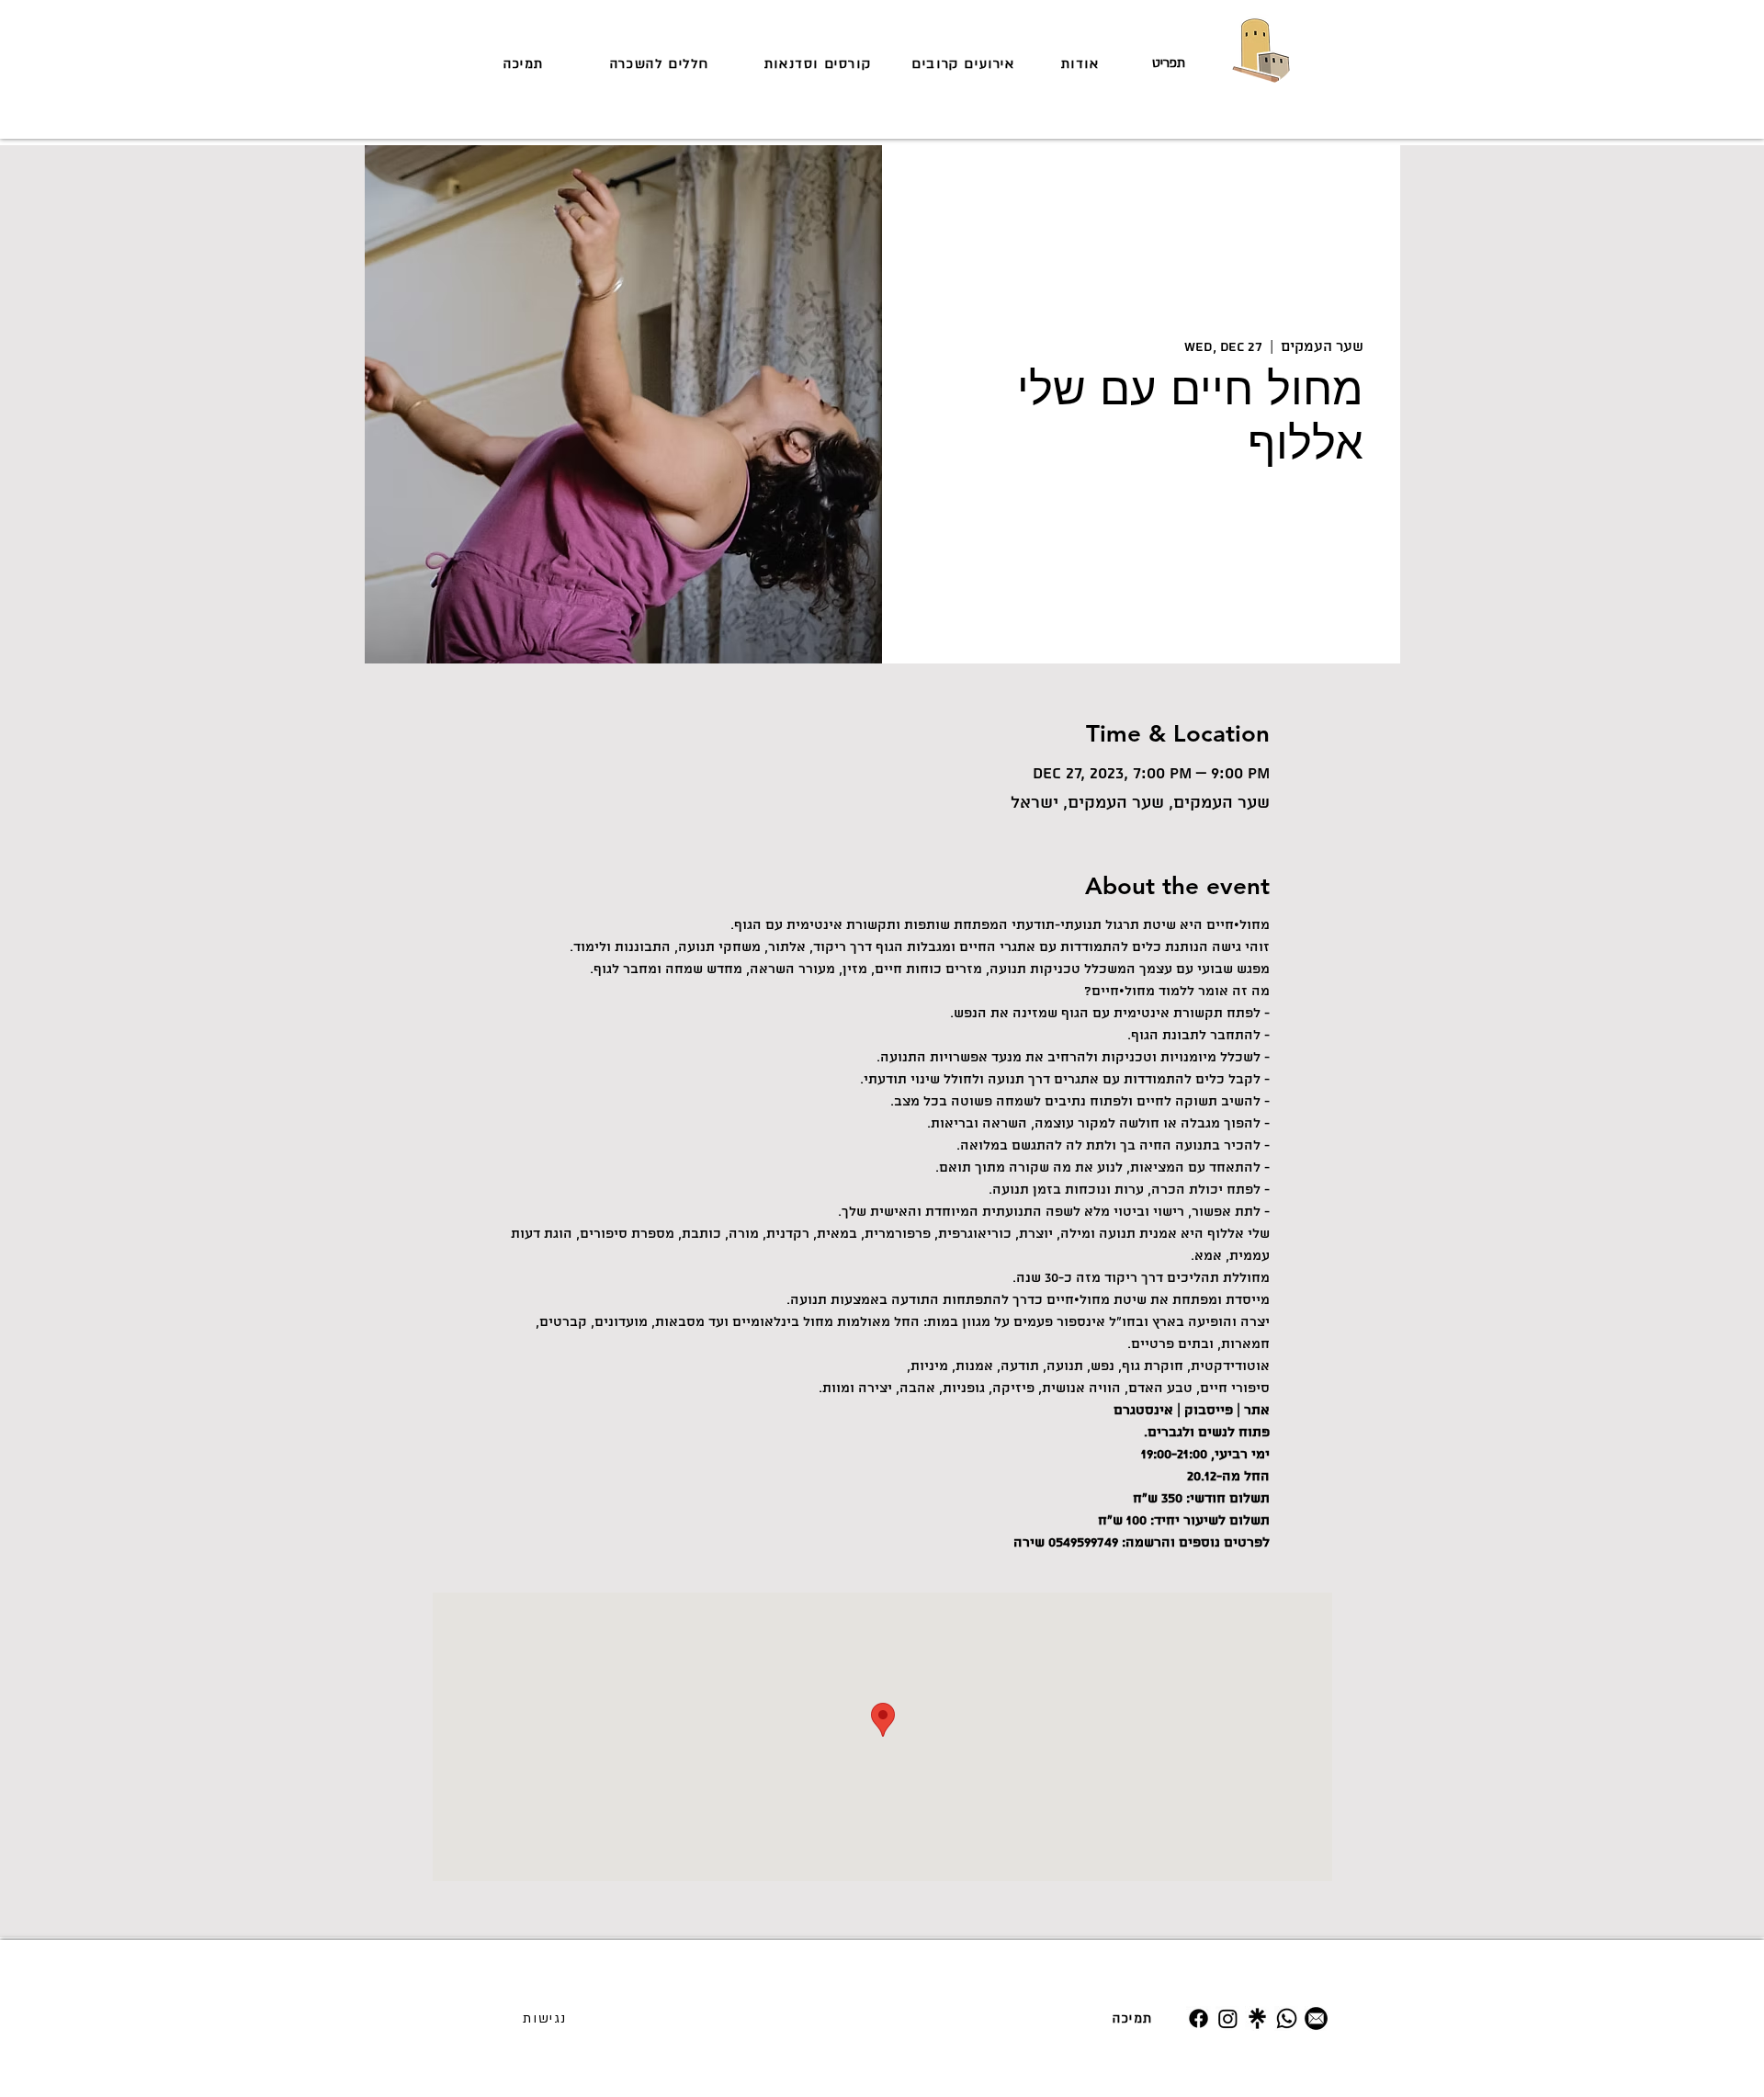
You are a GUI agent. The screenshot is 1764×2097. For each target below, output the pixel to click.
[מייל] (1316, 2018)
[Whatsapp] (1287, 2018)
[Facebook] (1199, 2018)
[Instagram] (1228, 2018)
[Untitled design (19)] (1257, 2018)
